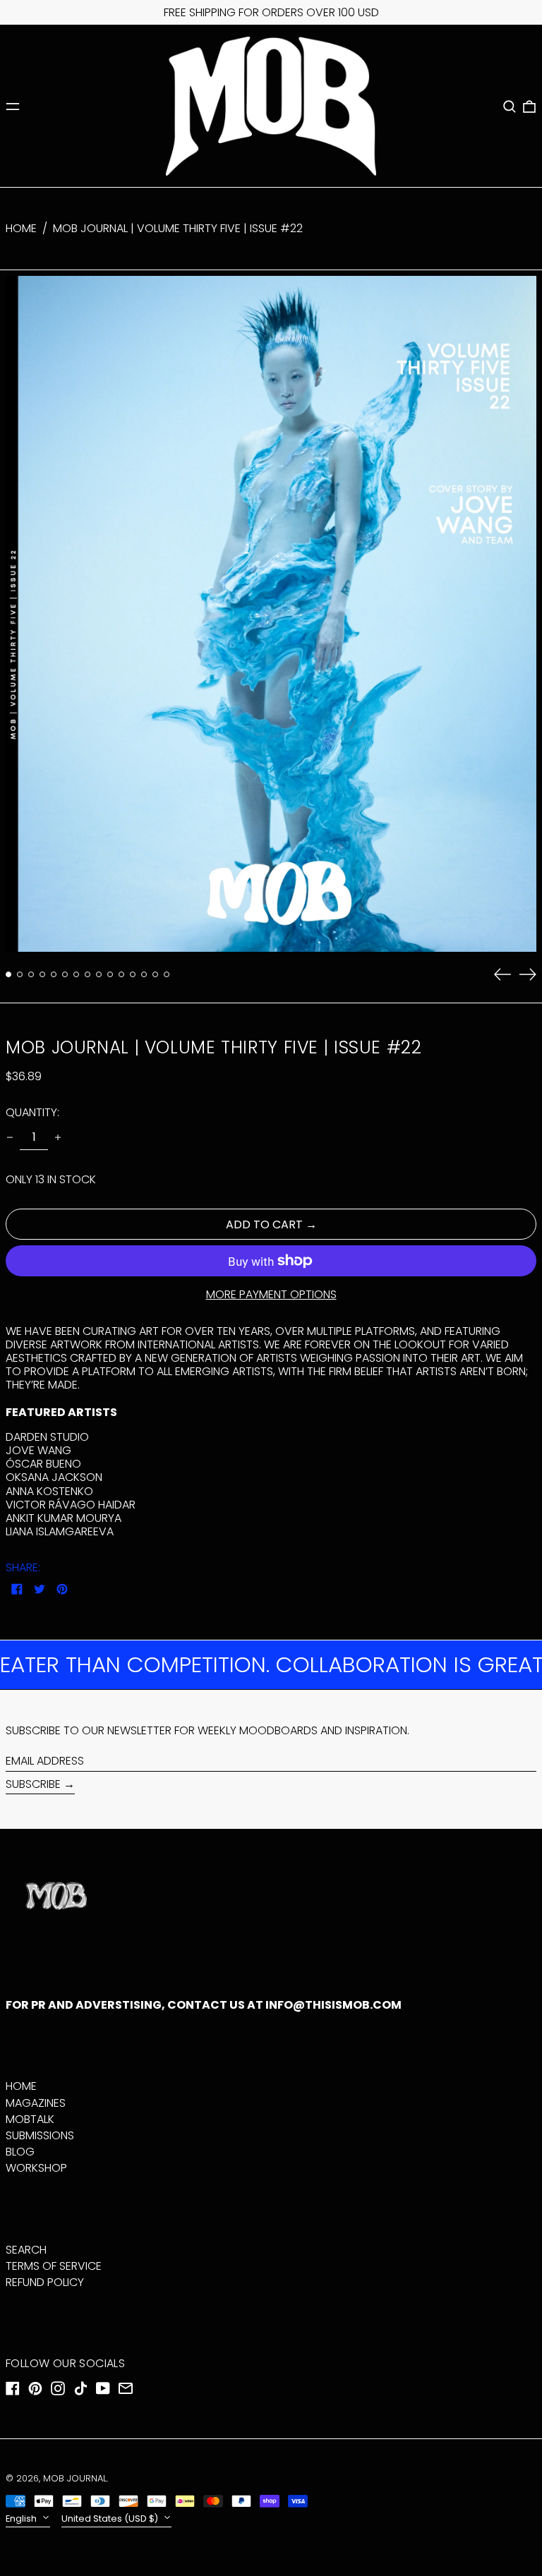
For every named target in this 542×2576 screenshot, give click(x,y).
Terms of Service (54, 2266)
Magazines (36, 2103)
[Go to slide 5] (54, 974)
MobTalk (30, 2119)
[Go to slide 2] (20, 974)
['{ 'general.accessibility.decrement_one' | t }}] (10, 1137)
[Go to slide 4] (42, 974)
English (22, 2518)
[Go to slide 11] (121, 974)
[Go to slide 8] (88, 974)
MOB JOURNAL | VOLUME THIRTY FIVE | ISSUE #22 (178, 228)
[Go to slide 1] (8, 974)
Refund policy (45, 2282)
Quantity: (32, 1112)
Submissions (40, 2135)
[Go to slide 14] (155, 974)
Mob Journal (75, 2478)
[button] (510, 107)
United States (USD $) (111, 2518)
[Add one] (58, 1137)
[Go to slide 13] (144, 974)
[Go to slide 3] (31, 974)
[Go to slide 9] (99, 974)
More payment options (271, 1294)
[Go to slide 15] (167, 974)
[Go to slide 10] (110, 974)
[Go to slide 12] (133, 974)
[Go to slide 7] (76, 974)
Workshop (36, 2168)
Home (21, 228)
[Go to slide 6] (65, 974)
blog (20, 2152)
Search (26, 2250)
